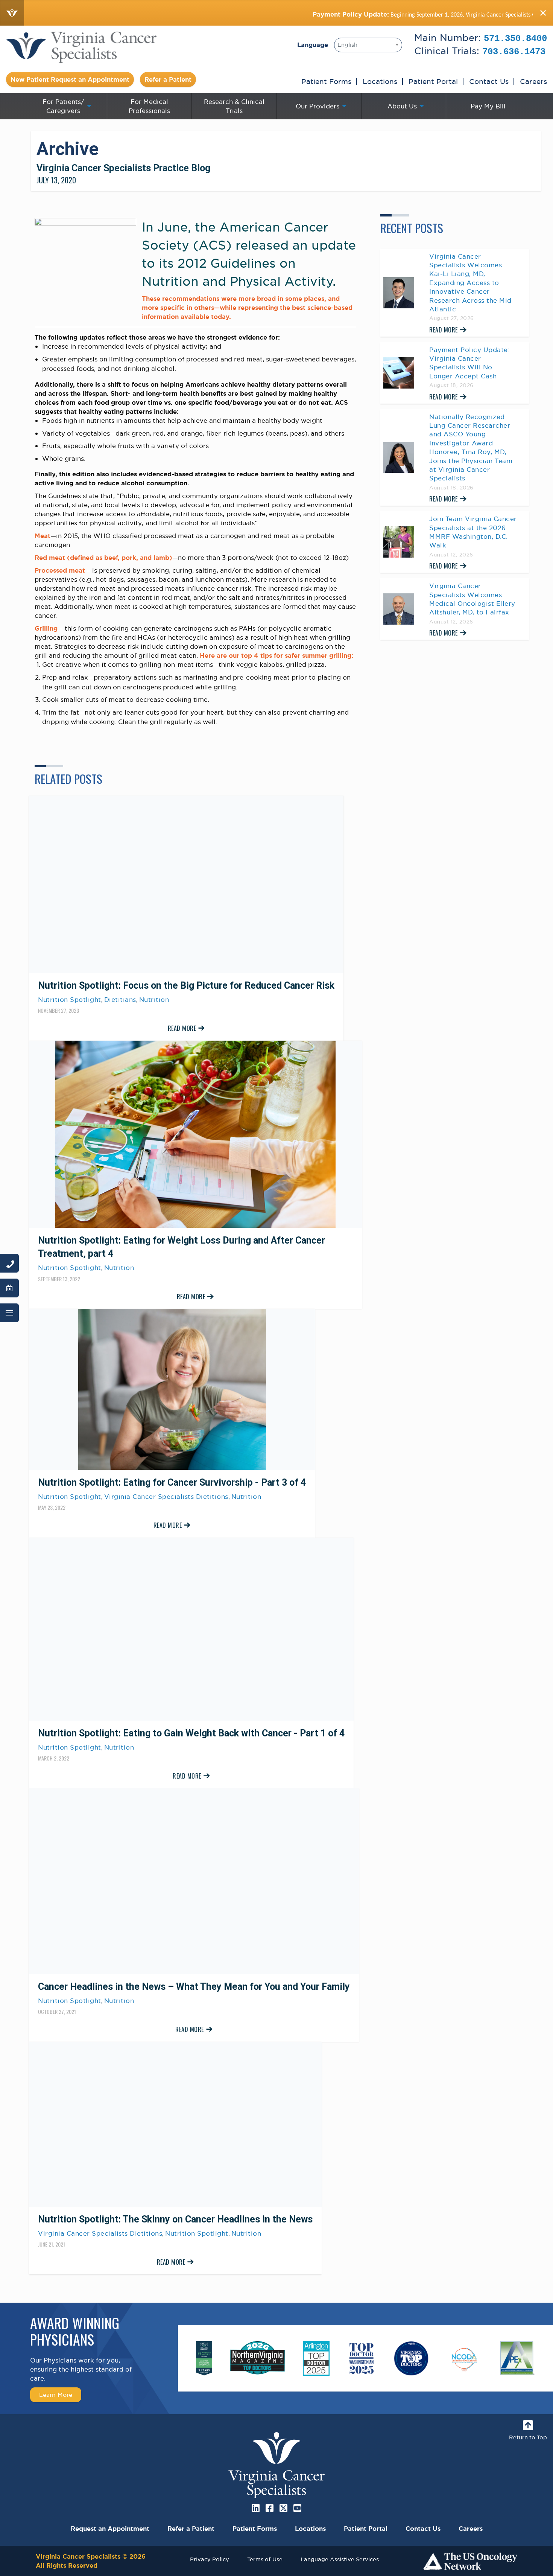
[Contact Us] (9, 1263)
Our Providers (318, 106)
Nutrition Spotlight (70, 1000)
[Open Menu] (9, 1313)
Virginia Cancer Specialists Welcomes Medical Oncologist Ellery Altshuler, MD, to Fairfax (472, 599)
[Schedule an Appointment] (9, 1288)
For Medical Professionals (149, 106)
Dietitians (120, 1000)
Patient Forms (326, 81)
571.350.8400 (515, 39)
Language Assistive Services (340, 2559)
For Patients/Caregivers (63, 106)
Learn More (56, 2395)
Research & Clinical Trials (234, 106)
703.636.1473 (514, 52)
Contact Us (489, 81)
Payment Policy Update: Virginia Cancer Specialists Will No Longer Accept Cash (469, 363)
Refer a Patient (168, 79)
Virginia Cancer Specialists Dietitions (166, 1497)
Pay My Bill (488, 106)
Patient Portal (433, 81)
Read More (182, 1028)
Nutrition (154, 1000)
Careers (533, 81)
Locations (380, 81)
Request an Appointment (110, 2529)
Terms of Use (265, 2559)
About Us (402, 106)
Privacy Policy (210, 2559)
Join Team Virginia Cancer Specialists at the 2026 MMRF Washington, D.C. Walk (473, 532)
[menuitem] (65, 106)
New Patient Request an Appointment (70, 79)
